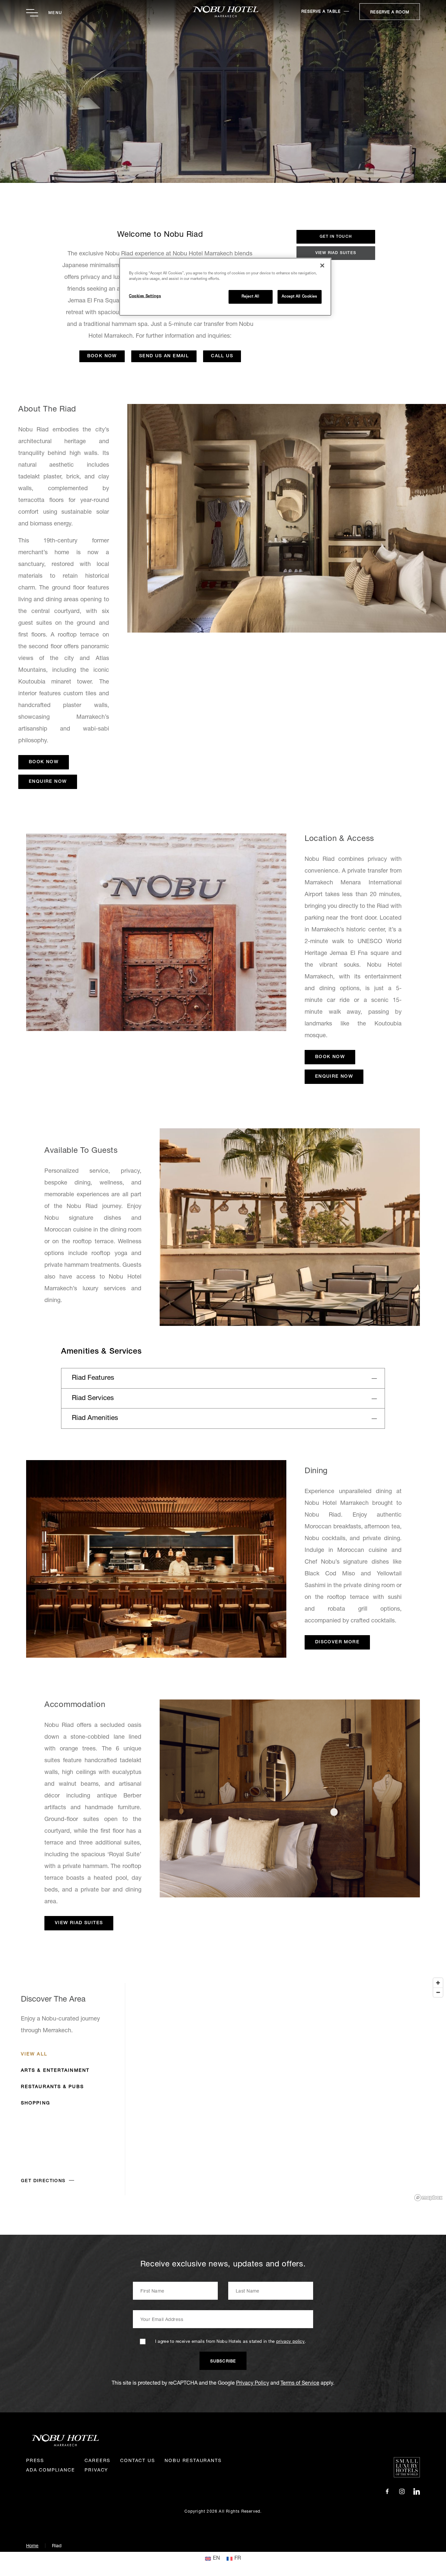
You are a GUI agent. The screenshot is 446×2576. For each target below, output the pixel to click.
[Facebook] (387, 2492)
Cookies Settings (145, 296)
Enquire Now (48, 782)
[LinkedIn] (417, 2492)
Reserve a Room (390, 12)
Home (32, 2546)
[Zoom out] (438, 1992)
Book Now (102, 356)
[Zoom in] (438, 1983)
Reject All (251, 297)
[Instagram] (402, 2492)
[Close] (322, 266)
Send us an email (164, 356)
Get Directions (43, 2181)
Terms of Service (300, 2384)
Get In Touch (336, 237)
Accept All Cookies (299, 297)
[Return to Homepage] (223, 12)
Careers (97, 2461)
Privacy (96, 2471)
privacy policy (290, 2342)
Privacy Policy (253, 2384)
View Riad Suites (336, 253)
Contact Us (137, 2461)
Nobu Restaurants (193, 2461)
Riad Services (93, 1399)
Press (35, 2461)
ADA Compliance (50, 2471)
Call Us (222, 356)
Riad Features (93, 1378)
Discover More (337, 1642)
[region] (223, 2089)
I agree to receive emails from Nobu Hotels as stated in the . (231, 2342)
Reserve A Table (321, 12)
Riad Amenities (95, 1418)
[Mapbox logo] (428, 2198)
